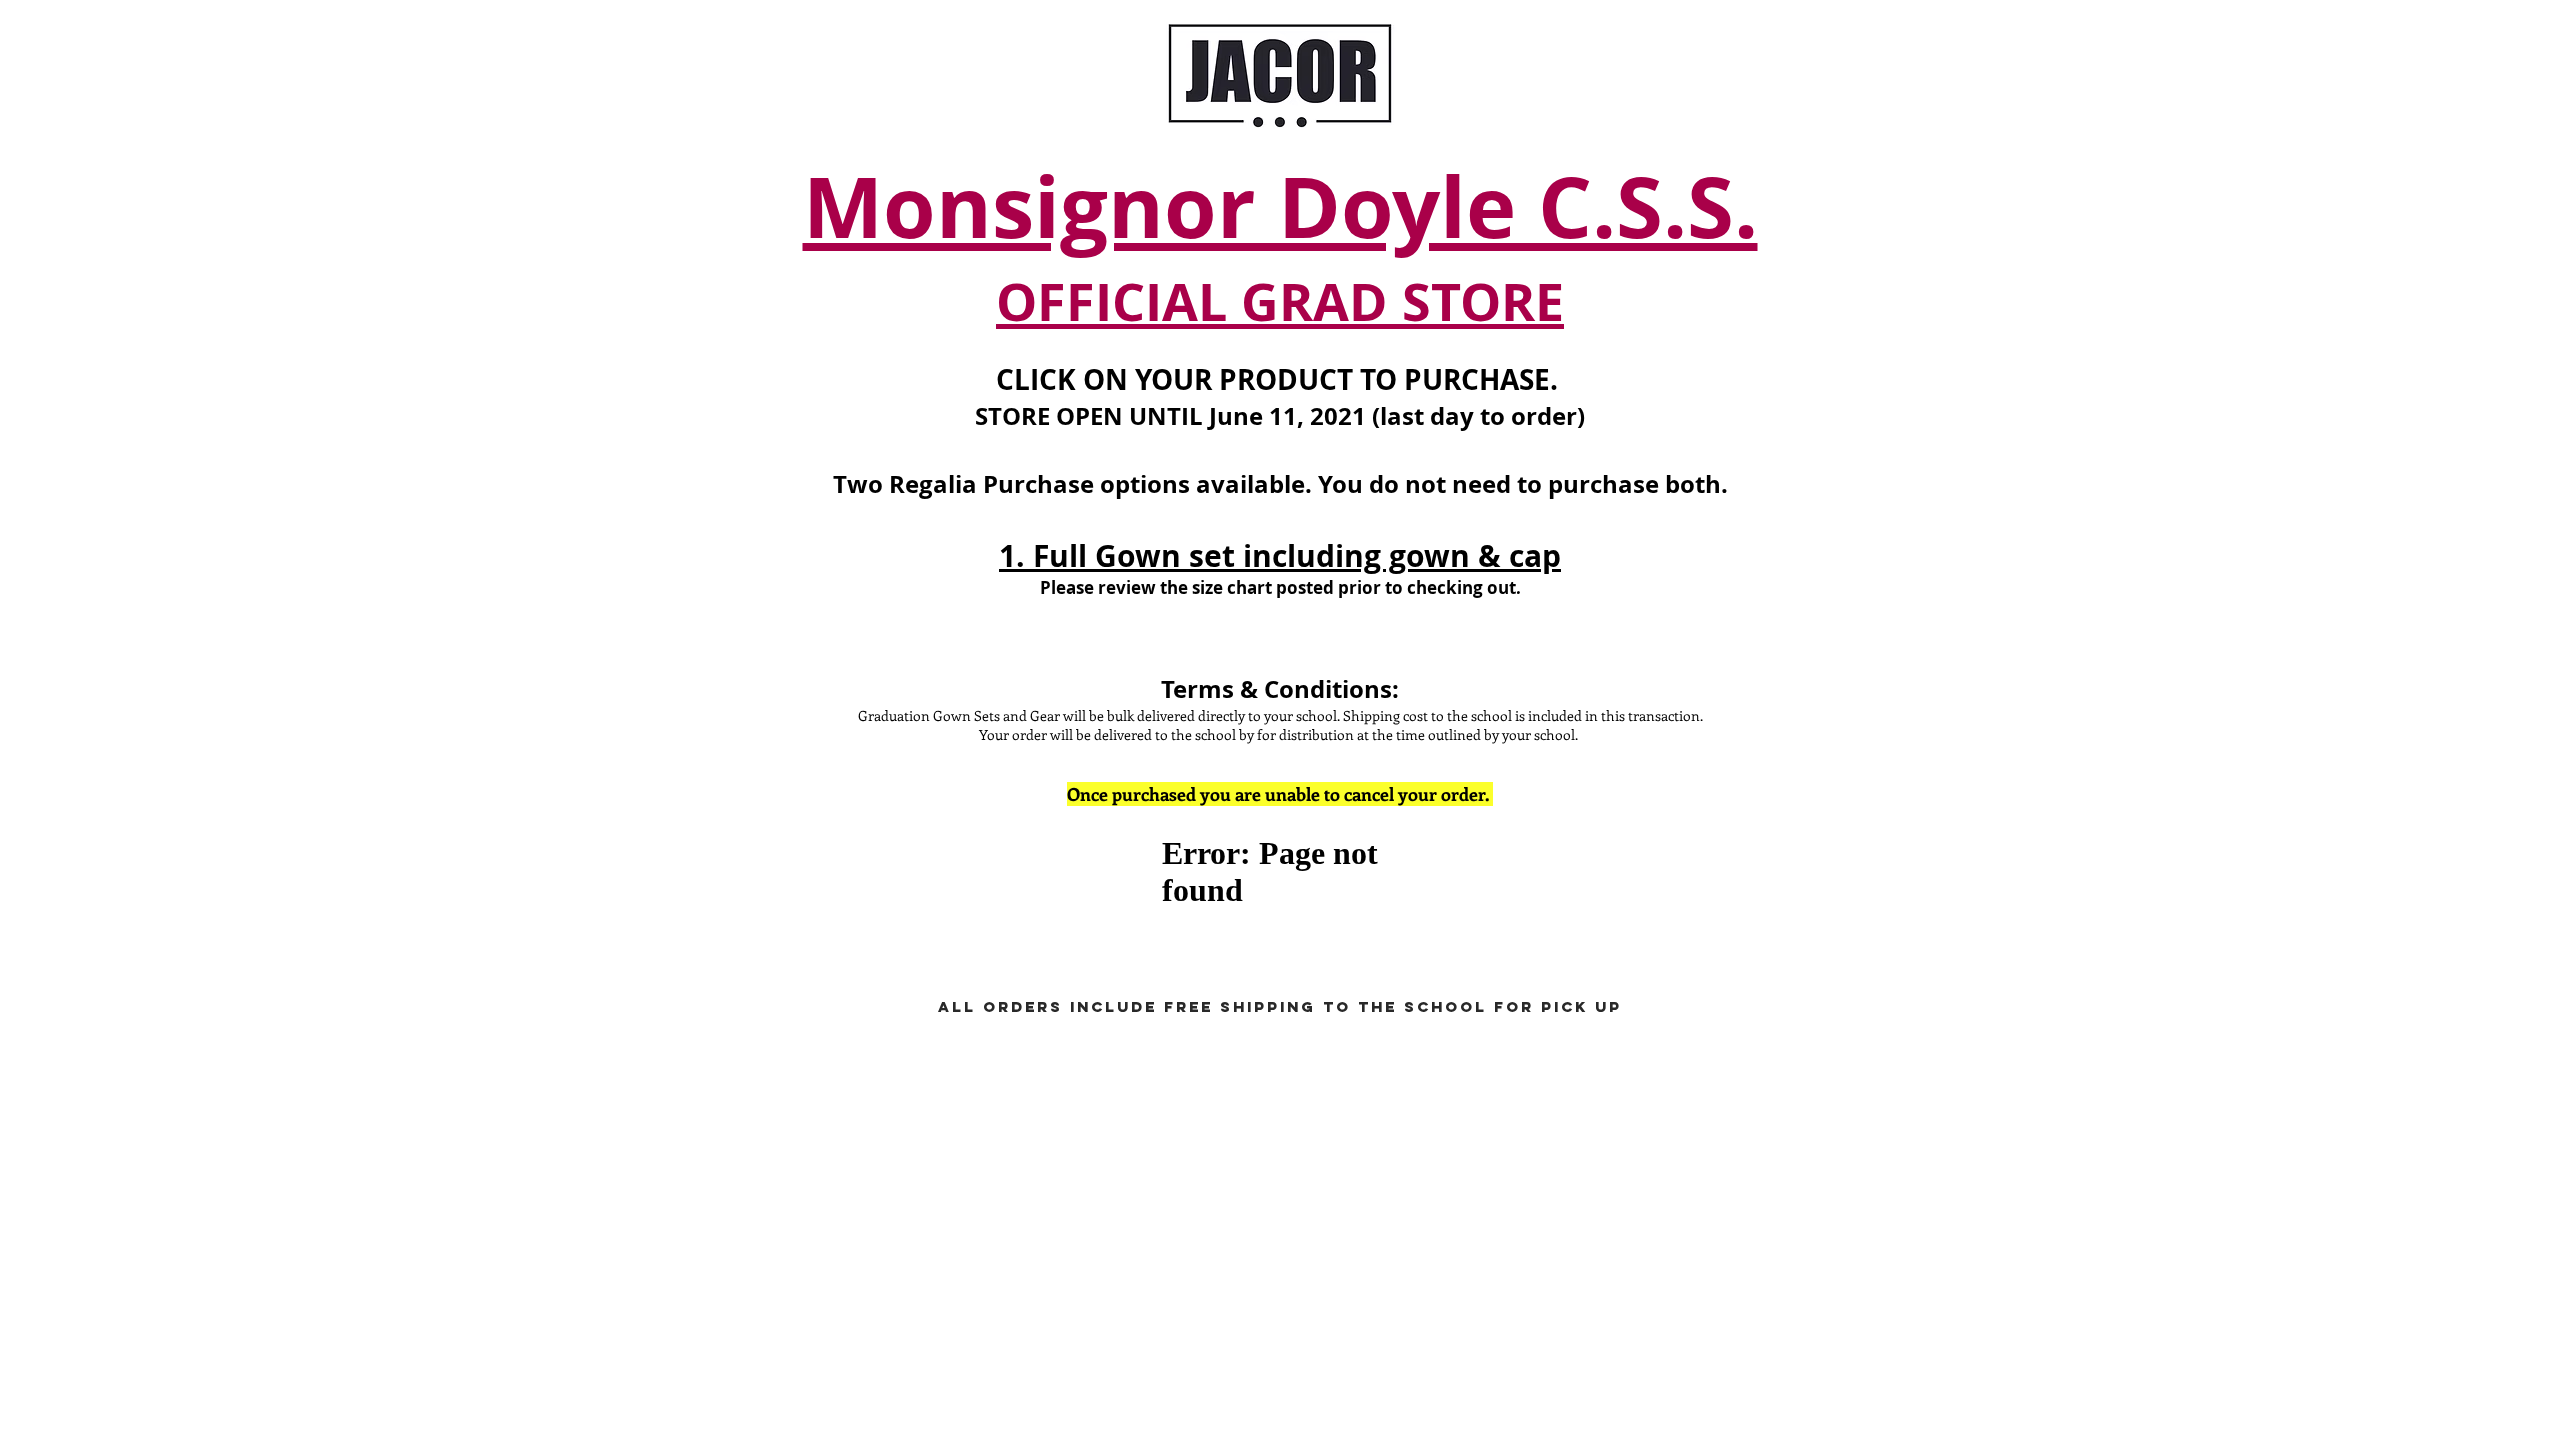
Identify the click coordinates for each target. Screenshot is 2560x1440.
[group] (1280, 964)
